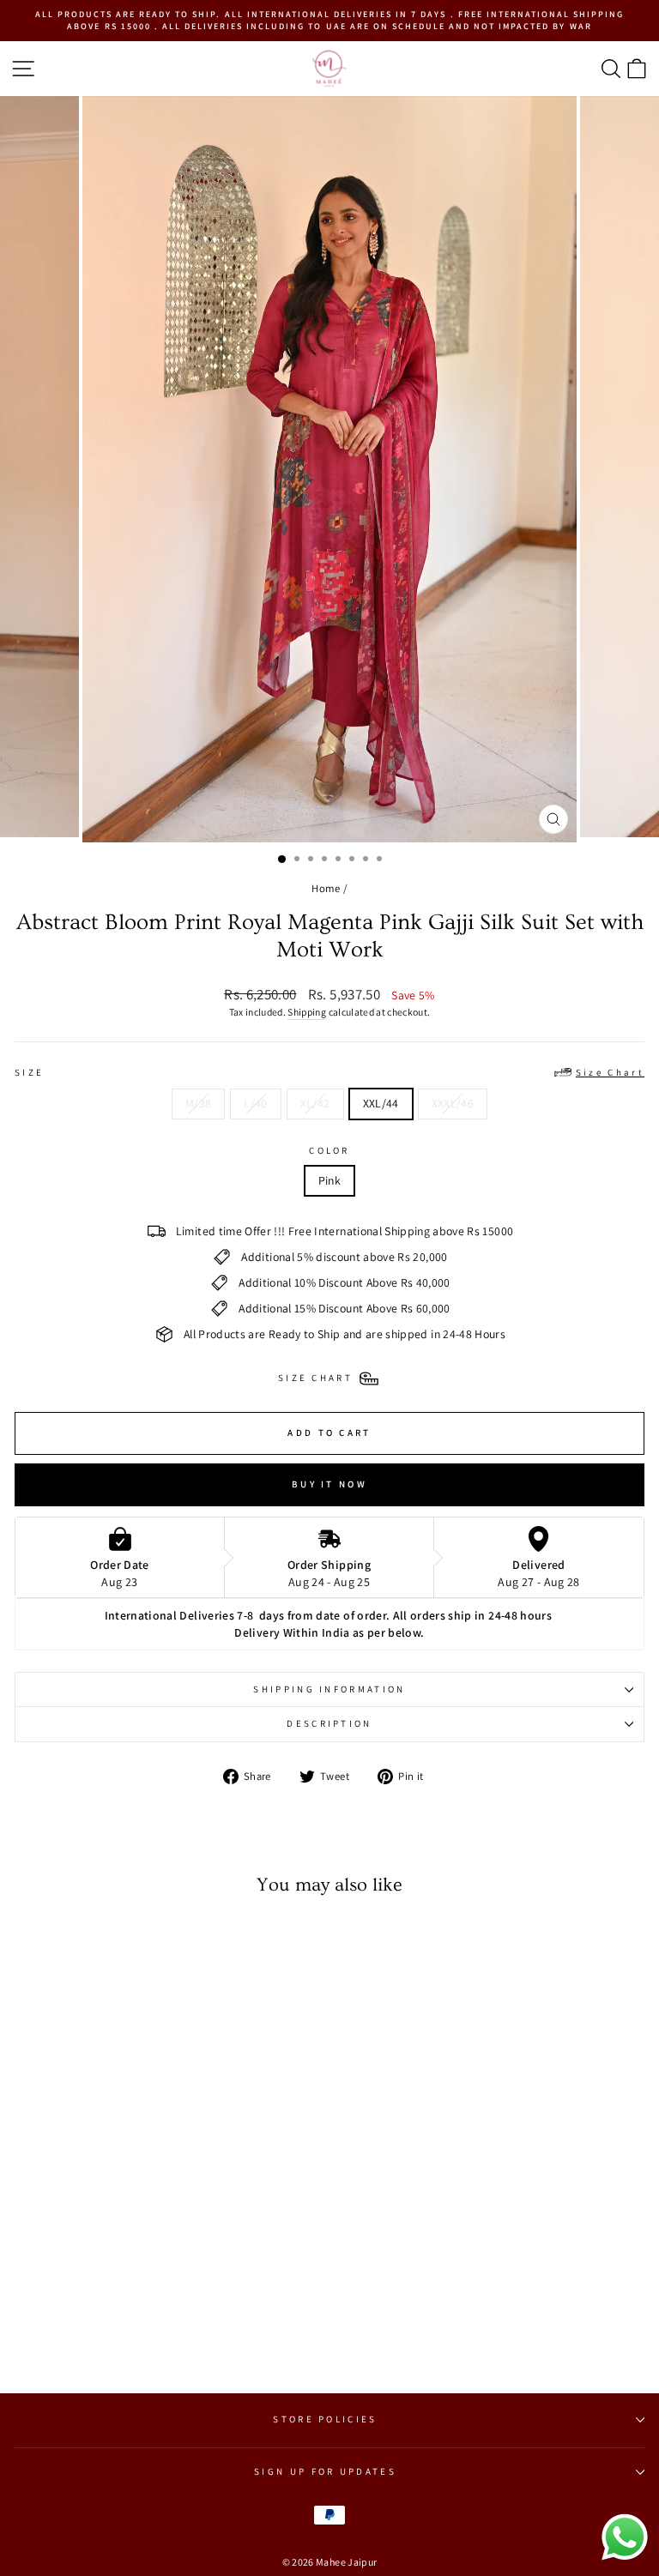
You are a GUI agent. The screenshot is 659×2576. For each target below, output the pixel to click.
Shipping (307, 1012)
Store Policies (325, 2419)
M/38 (198, 1103)
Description (329, 1723)
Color (329, 1150)
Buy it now (329, 1484)
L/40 (255, 1103)
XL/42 (315, 1103)
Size (329, 1072)
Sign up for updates (325, 2471)
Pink (329, 1180)
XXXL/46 (453, 1103)
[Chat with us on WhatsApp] (625, 2559)
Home (326, 888)
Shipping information (329, 1689)
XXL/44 (381, 1103)
